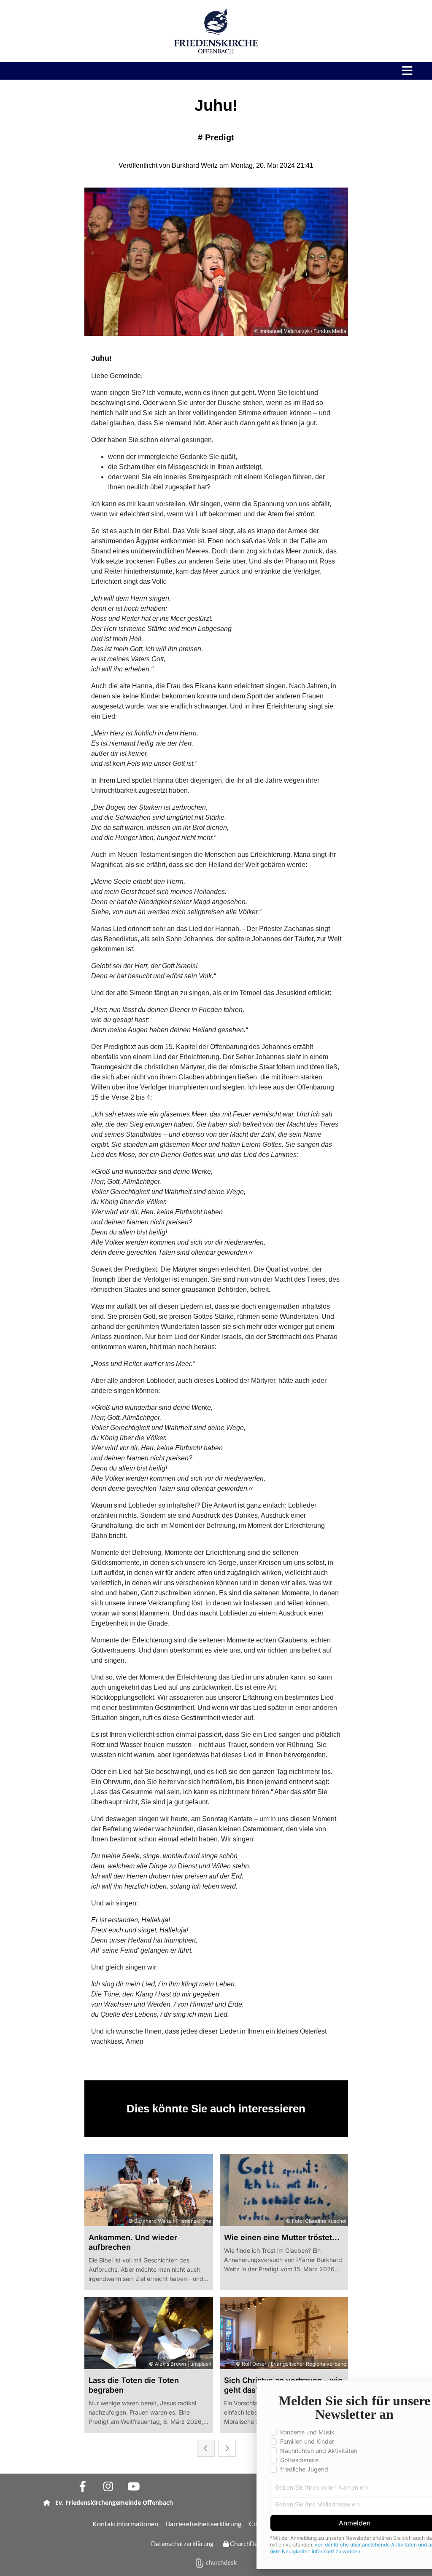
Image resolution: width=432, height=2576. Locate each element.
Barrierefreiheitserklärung (204, 2524)
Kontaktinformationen (125, 2524)
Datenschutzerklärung (182, 2544)
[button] (318, 71)
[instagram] (108, 2486)
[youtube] (133, 2486)
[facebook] (83, 2486)
